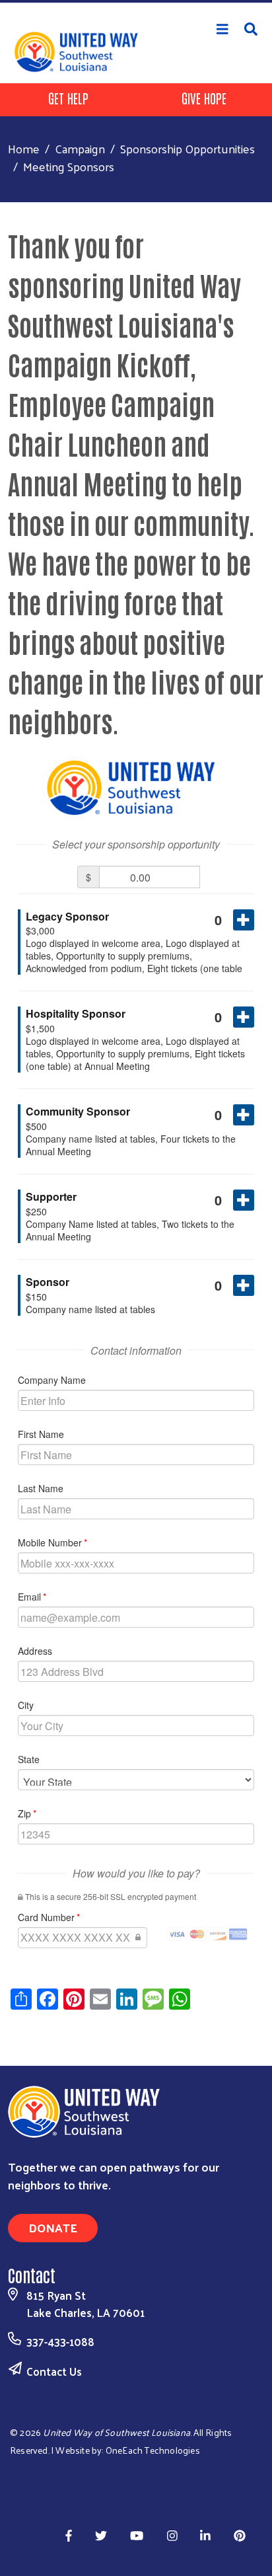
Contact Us (54, 2371)
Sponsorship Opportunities (187, 148)
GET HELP (68, 98)
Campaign (80, 148)
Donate (53, 2227)
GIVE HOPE (204, 98)
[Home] (136, 1)
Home (24, 148)
